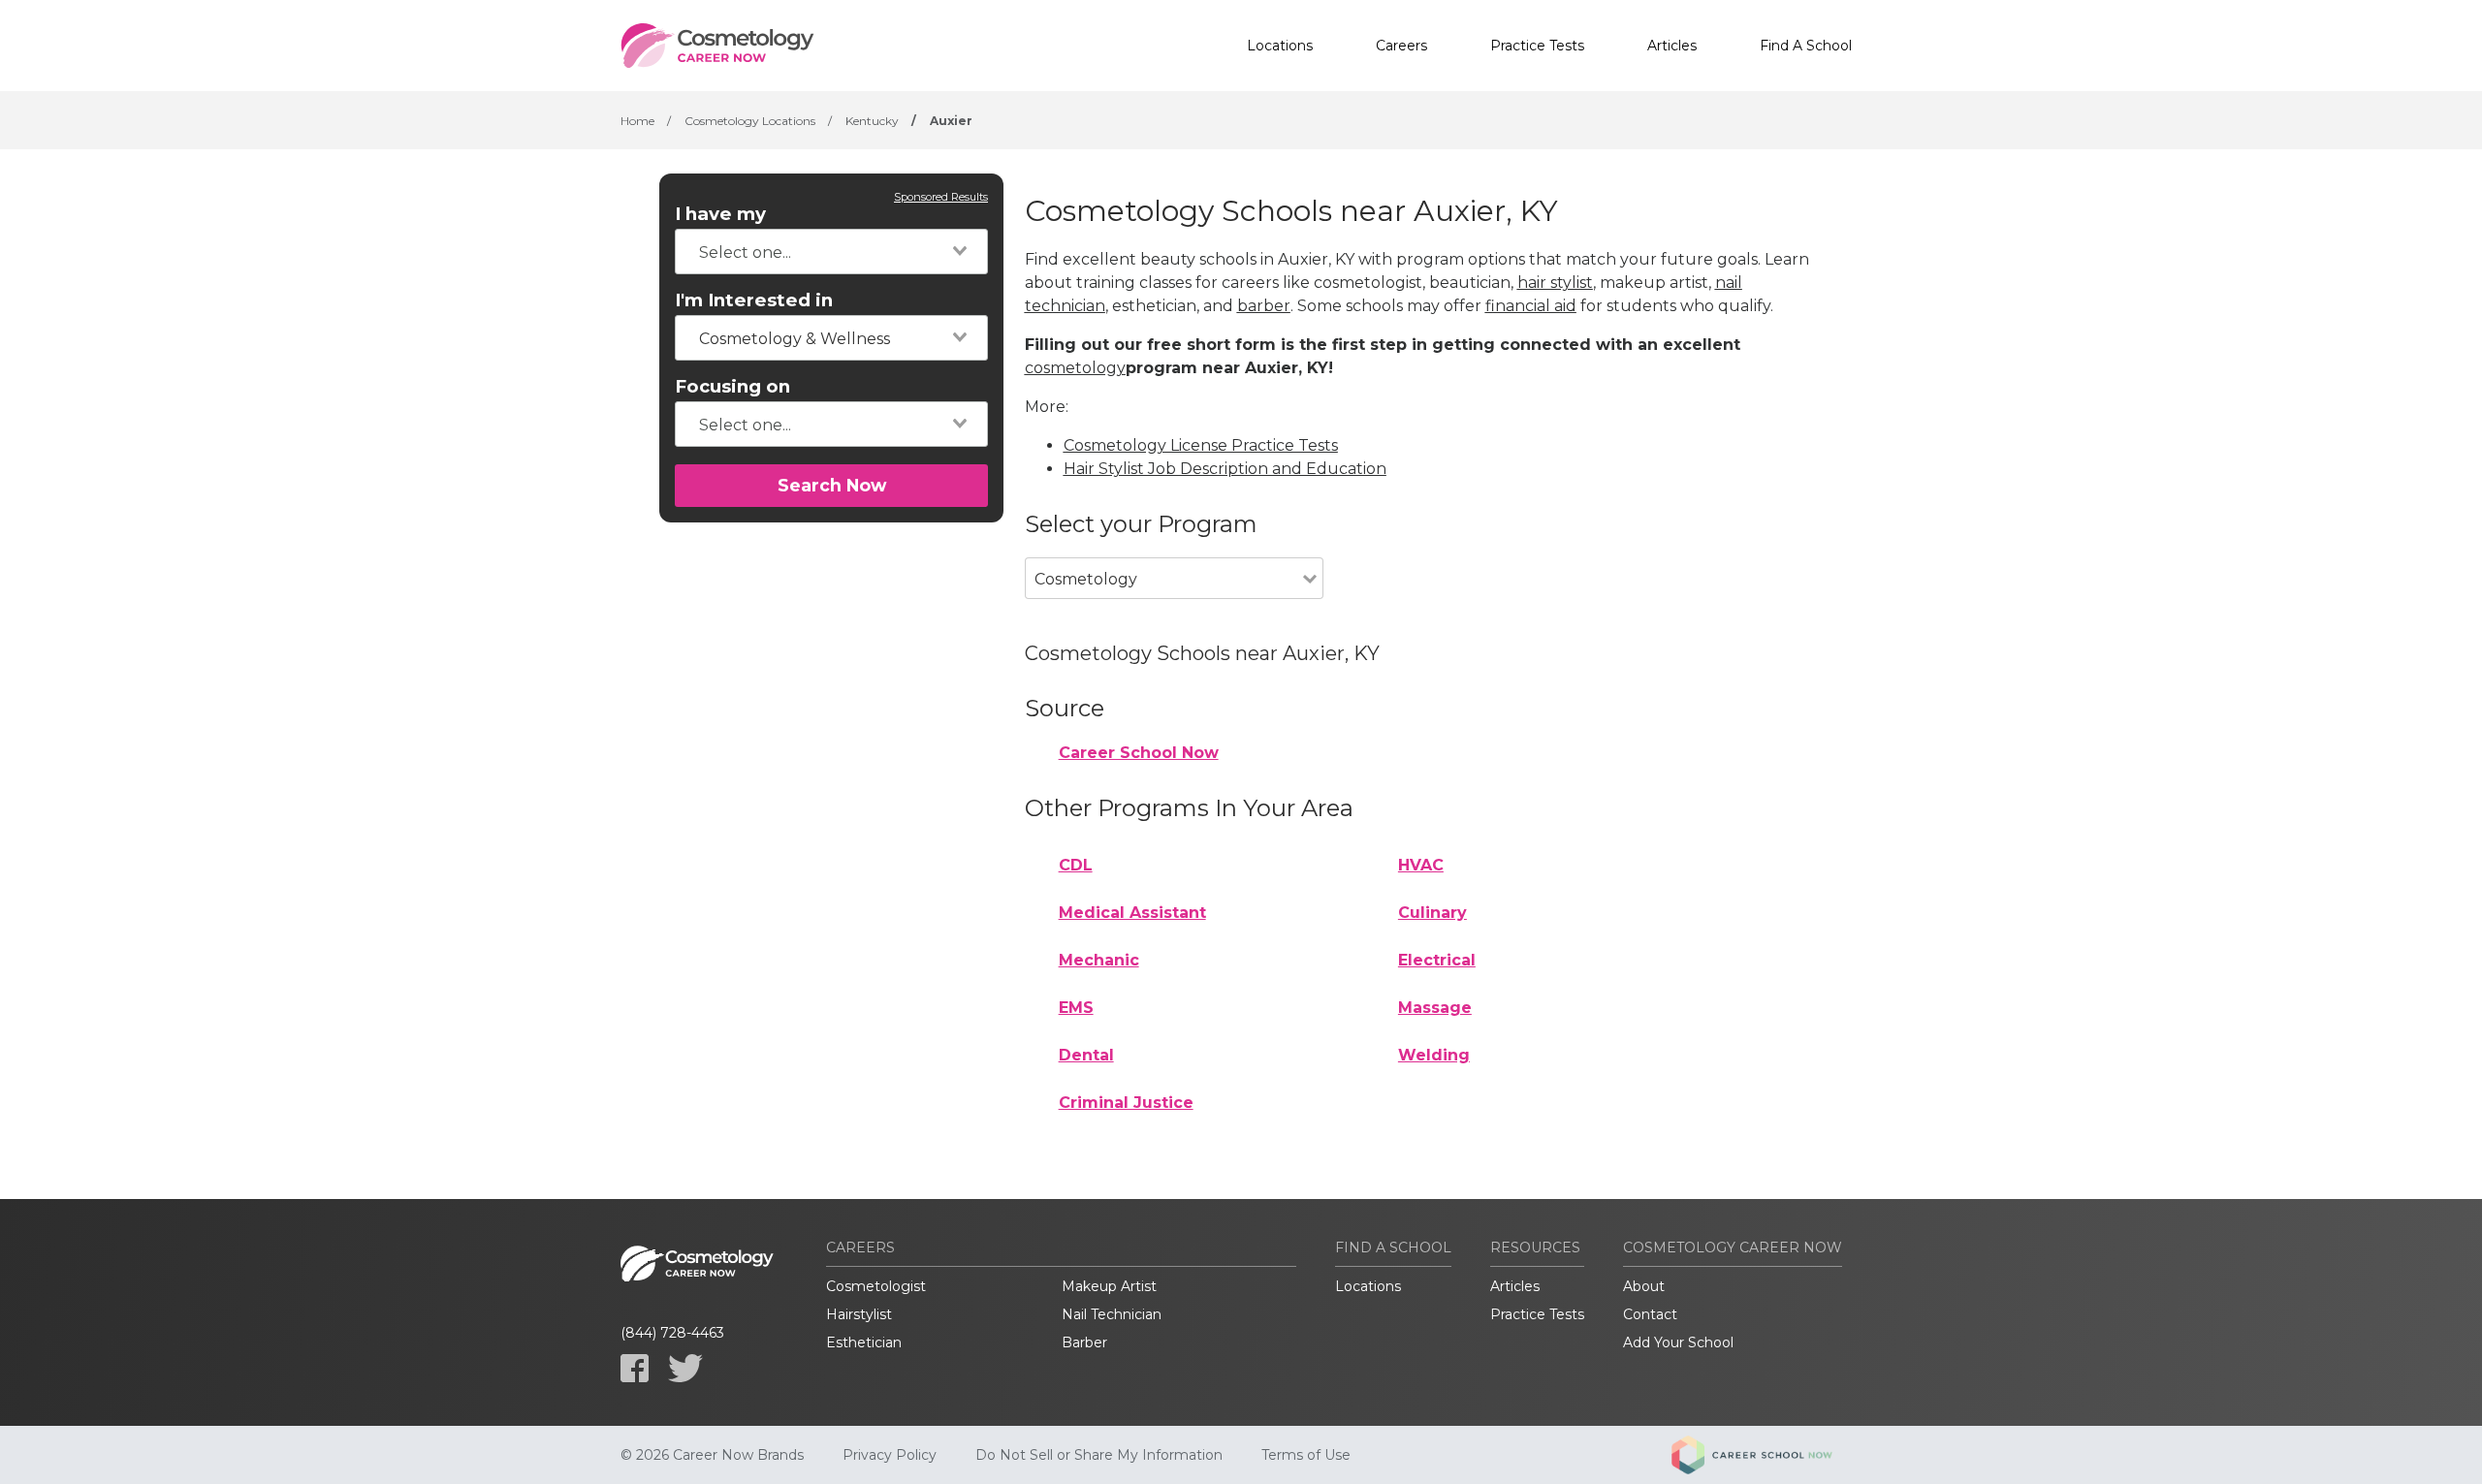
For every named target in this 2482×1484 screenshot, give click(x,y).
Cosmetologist (876, 1286)
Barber (1084, 1342)
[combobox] (831, 252)
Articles (1672, 46)
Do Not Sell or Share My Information (1099, 1455)
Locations (1280, 46)
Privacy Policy (890, 1455)
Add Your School (1678, 1342)
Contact (1650, 1314)
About (1644, 1286)
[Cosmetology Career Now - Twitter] (685, 1368)
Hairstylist (859, 1314)
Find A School (1806, 46)
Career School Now (1139, 753)
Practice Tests (1537, 46)
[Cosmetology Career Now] (717, 46)
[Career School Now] (1766, 1455)
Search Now (832, 485)
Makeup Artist (1109, 1286)
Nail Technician (1112, 1314)
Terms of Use (1306, 1455)
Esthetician (864, 1342)
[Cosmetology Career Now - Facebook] (635, 1368)
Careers (1401, 46)
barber (1264, 306)
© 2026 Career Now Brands (712, 1455)
